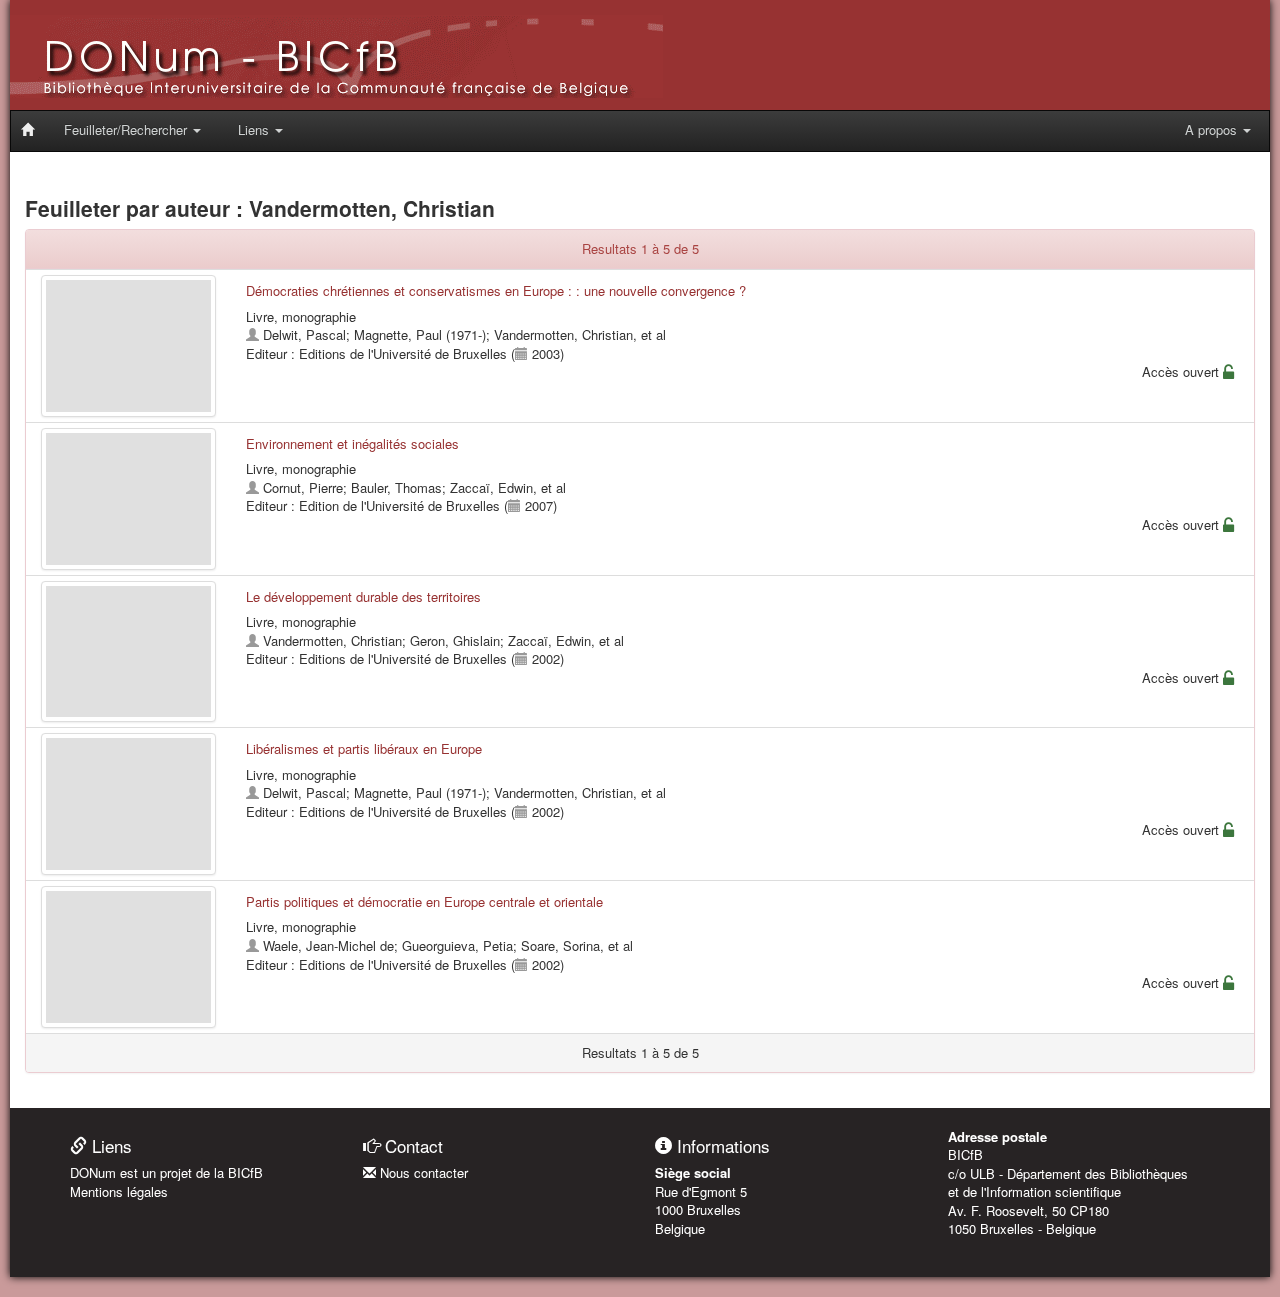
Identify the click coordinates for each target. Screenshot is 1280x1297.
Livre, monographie (301, 316)
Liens (255, 129)
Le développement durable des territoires (363, 596)
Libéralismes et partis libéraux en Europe (364, 748)
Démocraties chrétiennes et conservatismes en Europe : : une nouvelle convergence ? (496, 290)
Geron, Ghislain (455, 640)
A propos (1213, 129)
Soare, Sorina (560, 945)
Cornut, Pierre (303, 487)
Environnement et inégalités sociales (352, 443)
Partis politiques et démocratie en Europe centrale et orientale (424, 901)
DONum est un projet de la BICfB (166, 1172)
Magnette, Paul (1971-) (420, 334)
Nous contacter (422, 1172)
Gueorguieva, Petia (457, 945)
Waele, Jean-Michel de (328, 945)
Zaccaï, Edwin (491, 487)
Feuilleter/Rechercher (127, 129)
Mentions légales (119, 1191)
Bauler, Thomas (396, 487)
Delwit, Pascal (304, 334)
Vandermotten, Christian (563, 334)
